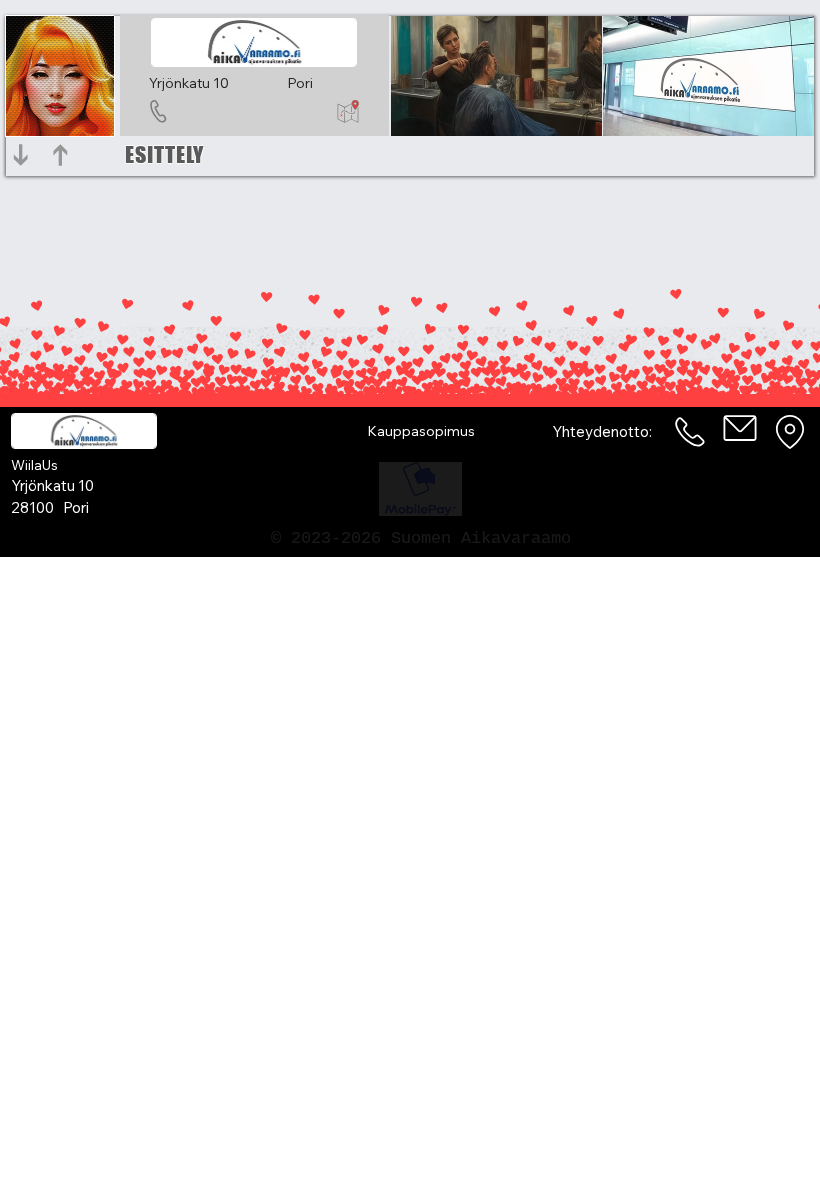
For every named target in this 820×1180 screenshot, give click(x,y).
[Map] (791, 432)
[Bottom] (21, 155)
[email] (741, 428)
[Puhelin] (691, 432)
